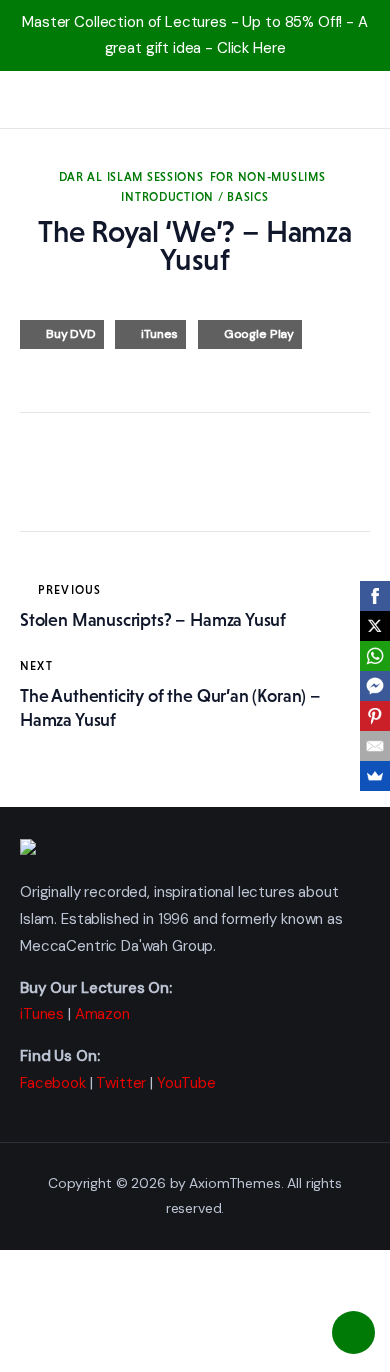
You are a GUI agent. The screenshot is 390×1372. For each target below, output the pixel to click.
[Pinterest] (375, 716)
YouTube (186, 1083)
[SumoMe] (375, 776)
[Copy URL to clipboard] (220, 476)
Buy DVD (71, 334)
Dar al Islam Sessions (131, 177)
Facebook (53, 1083)
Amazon (102, 1014)
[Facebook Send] (375, 686)
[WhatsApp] (375, 656)
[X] (375, 626)
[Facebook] (375, 596)
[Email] (375, 746)
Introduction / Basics (194, 197)
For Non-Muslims (268, 177)
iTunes (159, 334)
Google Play (259, 334)
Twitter (121, 1083)
